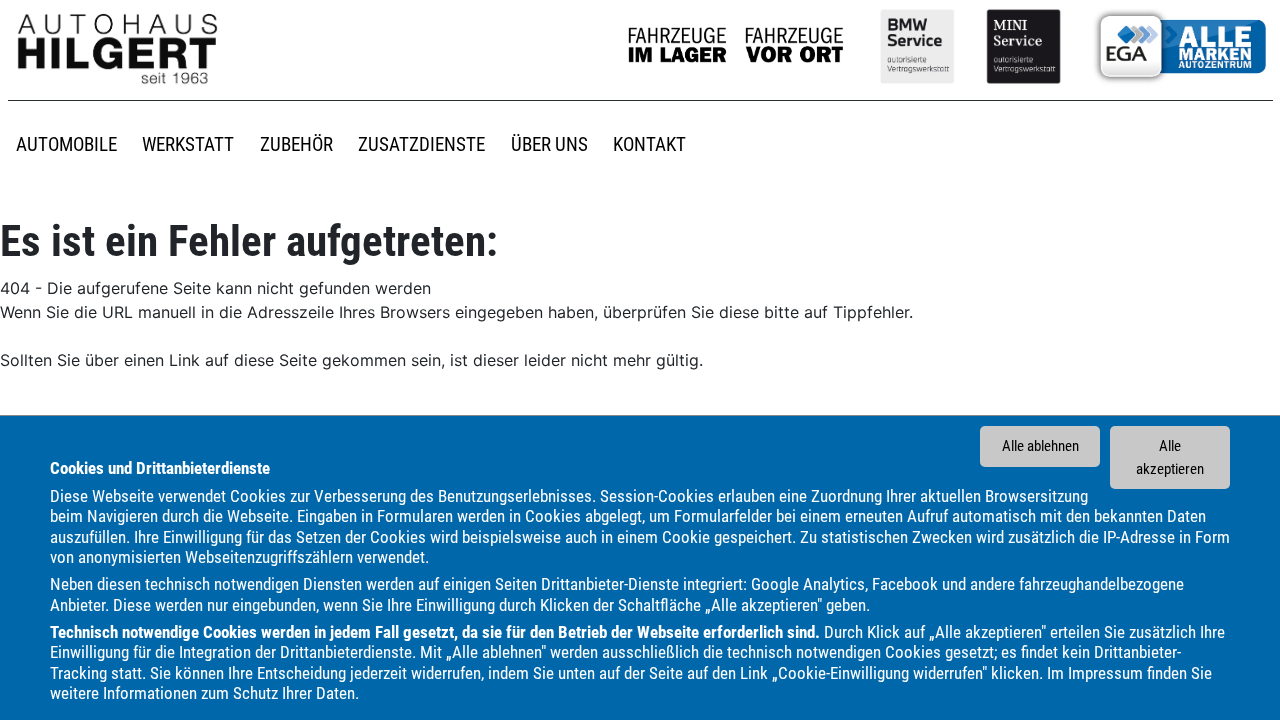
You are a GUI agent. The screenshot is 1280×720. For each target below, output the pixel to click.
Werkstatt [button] (188, 144)
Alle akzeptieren (1170, 457)
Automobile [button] (66, 144)
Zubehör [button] (296, 144)
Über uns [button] (549, 144)
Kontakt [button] (649, 144)
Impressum (1105, 672)
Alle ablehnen (1040, 446)
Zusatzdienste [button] (421, 144)
